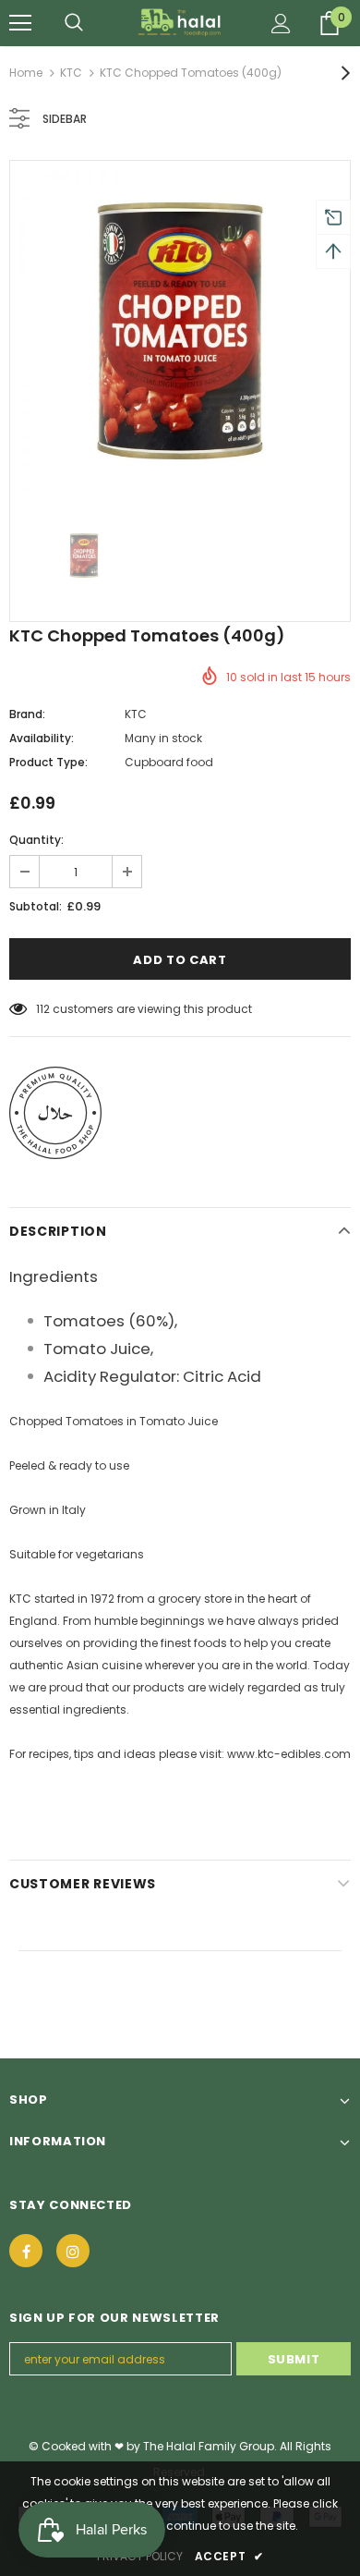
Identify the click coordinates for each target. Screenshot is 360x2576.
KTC (71, 73)
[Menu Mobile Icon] (20, 23)
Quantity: (36, 840)
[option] (180, 331)
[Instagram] (73, 2251)
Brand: (27, 714)
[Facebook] (26, 2251)
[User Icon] (281, 24)
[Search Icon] (74, 23)
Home (26, 73)
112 (43, 1009)
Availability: (42, 738)
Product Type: (48, 762)
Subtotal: (36, 906)
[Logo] (180, 22)
